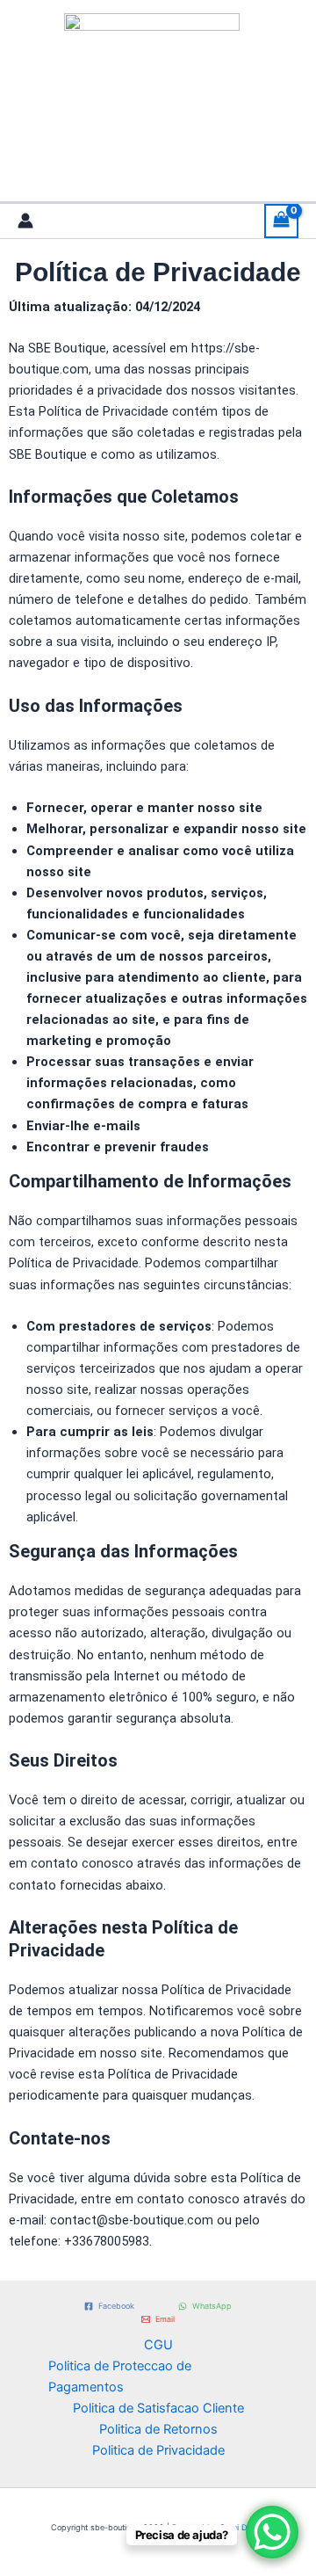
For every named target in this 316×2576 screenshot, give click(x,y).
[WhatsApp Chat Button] (272, 2532)
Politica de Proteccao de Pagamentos (120, 2376)
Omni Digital (242, 2527)
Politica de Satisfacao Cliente (158, 2408)
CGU (158, 2345)
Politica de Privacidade (158, 2450)
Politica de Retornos (158, 2429)
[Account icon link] (25, 221)
